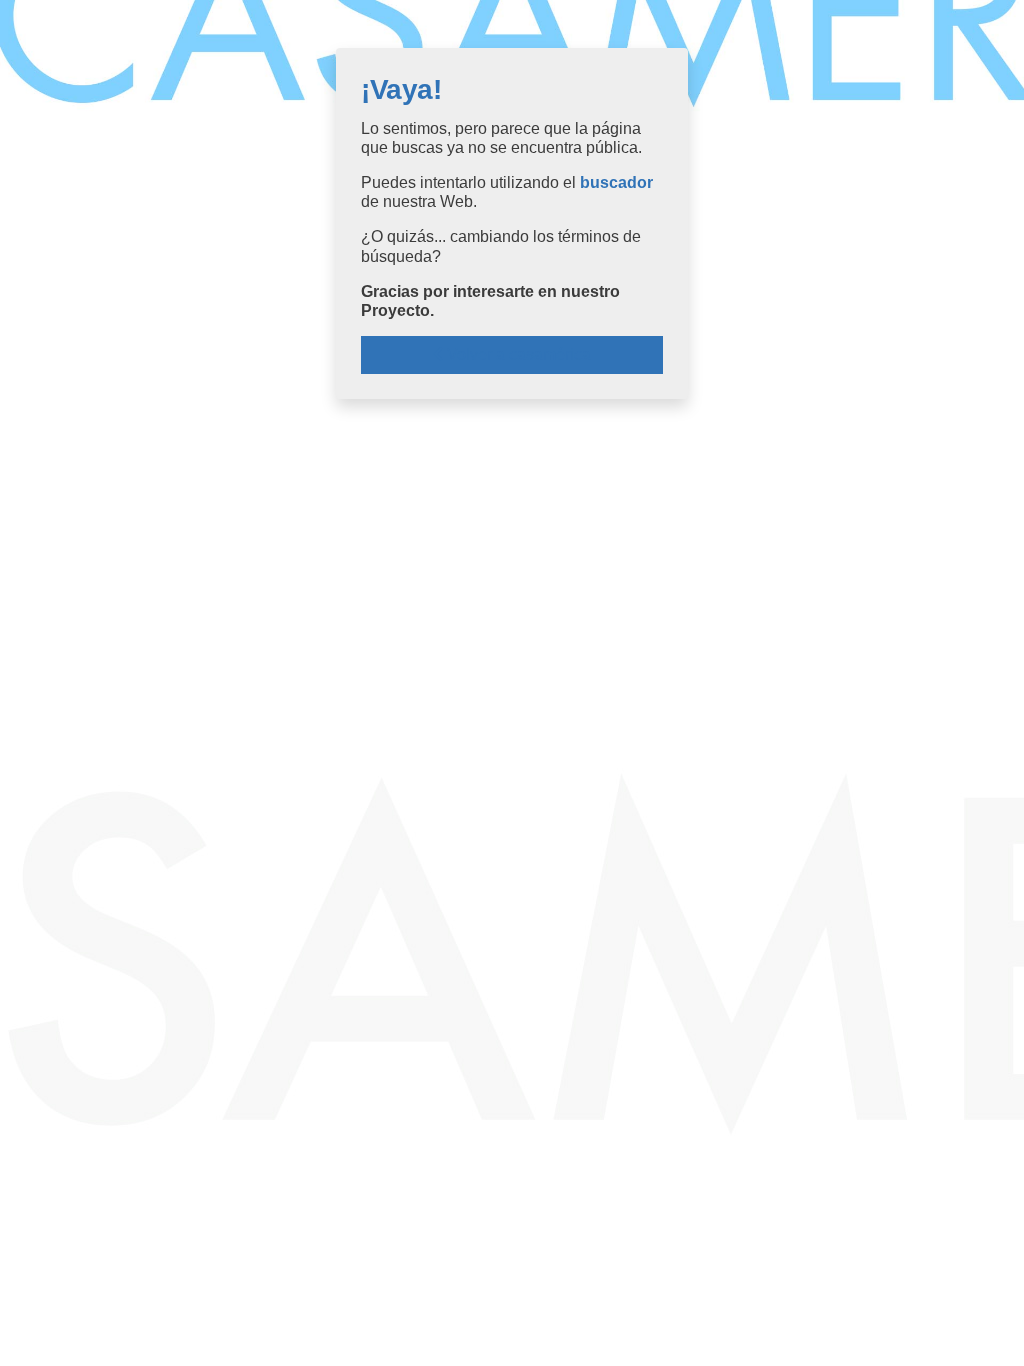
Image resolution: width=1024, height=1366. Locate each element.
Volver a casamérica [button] (517, 354)
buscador (616, 182)
